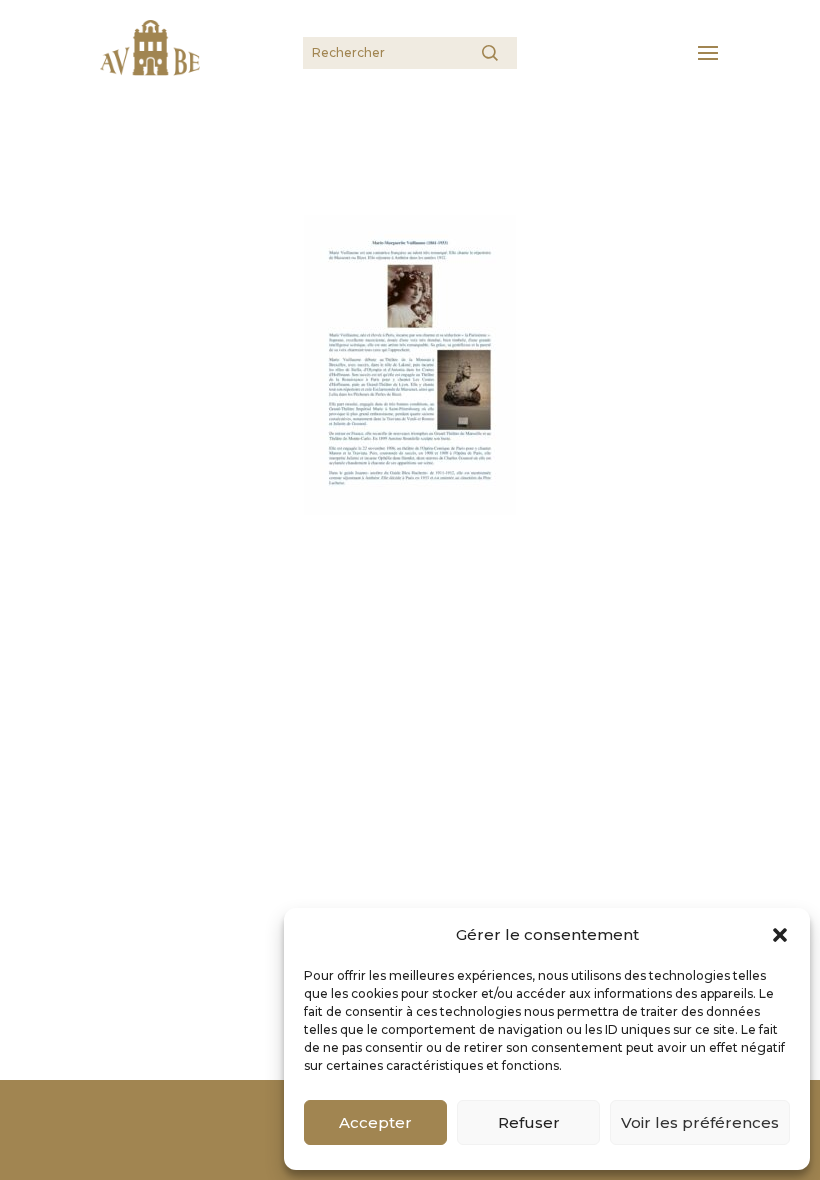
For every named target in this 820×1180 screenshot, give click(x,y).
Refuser (529, 1122)
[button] (780, 935)
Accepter (375, 1122)
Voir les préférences (700, 1122)
